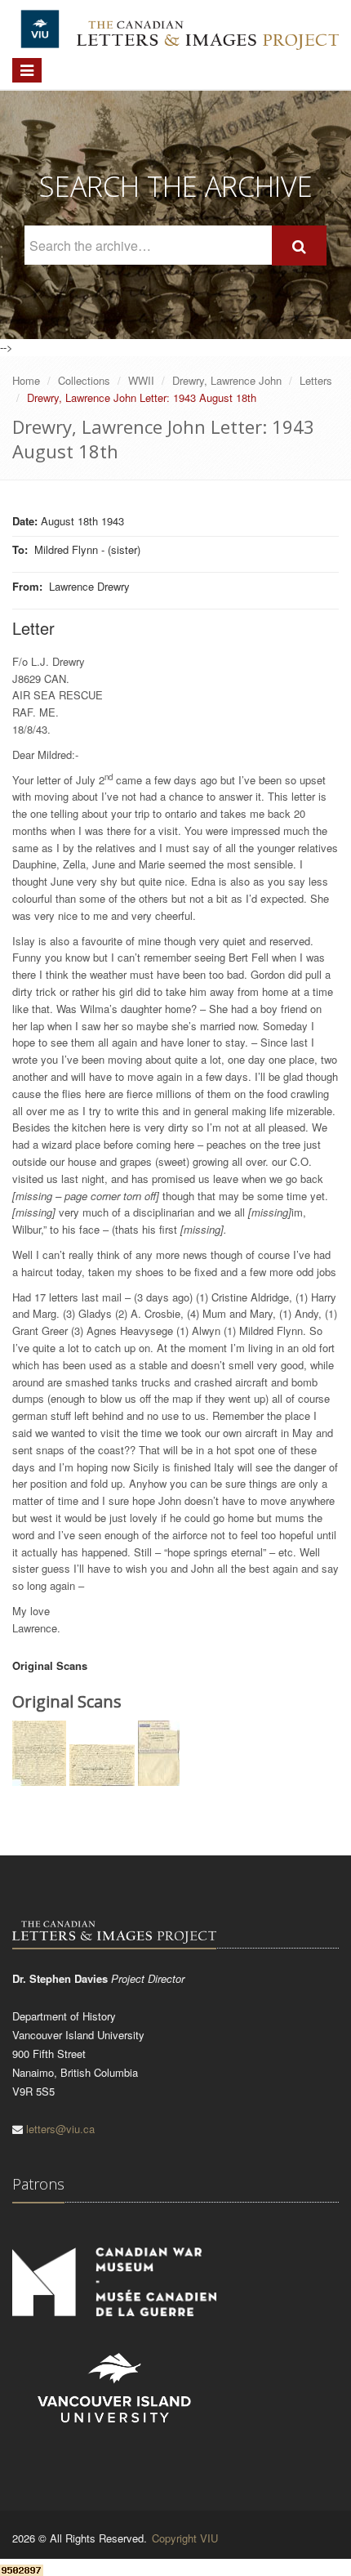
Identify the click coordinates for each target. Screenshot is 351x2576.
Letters (316, 380)
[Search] (299, 246)
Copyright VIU (185, 2538)
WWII (141, 380)
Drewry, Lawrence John (227, 380)
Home (26, 380)
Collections (84, 380)
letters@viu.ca (60, 2129)
